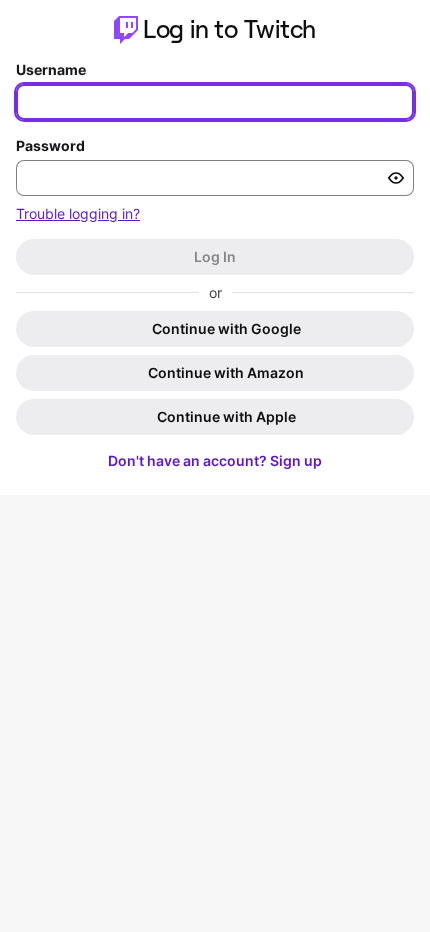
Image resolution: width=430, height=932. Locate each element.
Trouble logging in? (78, 213)
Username (51, 69)
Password (50, 145)
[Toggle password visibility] (396, 178)
